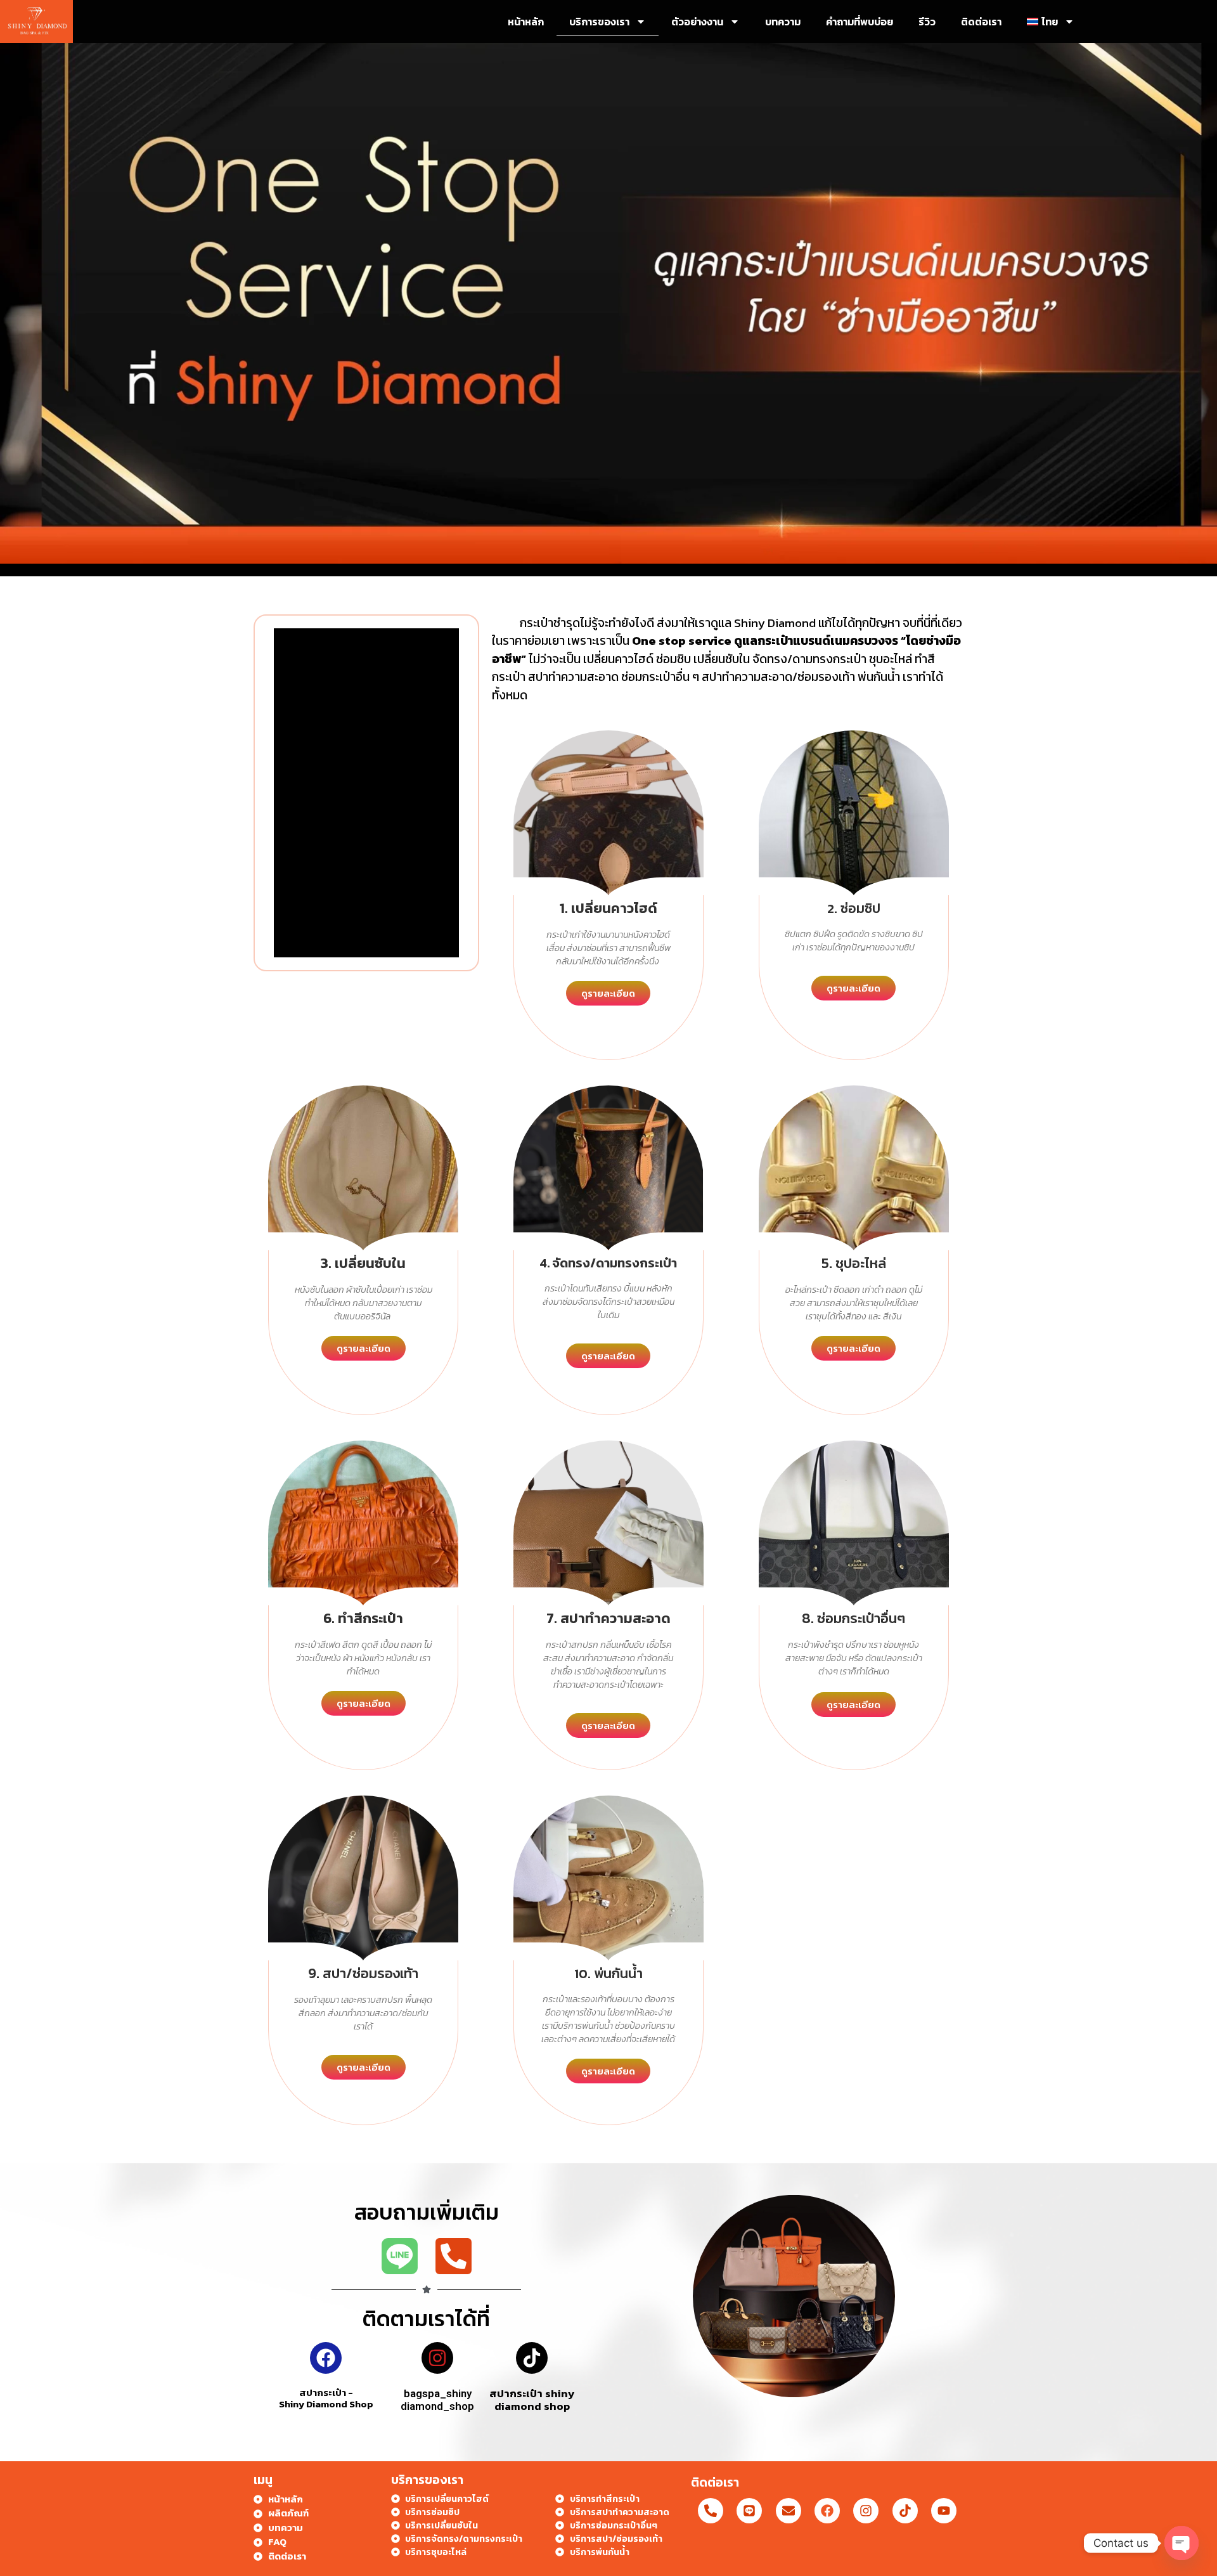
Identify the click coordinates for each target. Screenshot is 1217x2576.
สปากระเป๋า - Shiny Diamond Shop (326, 2398)
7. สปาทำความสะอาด (608, 1618)
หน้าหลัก (526, 22)
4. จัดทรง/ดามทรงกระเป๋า (608, 1263)
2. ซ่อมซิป (854, 908)
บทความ (783, 22)
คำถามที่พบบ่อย (860, 22)
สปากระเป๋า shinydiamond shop (532, 2400)
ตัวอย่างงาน (697, 22)
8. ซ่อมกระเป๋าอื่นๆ (853, 1618)
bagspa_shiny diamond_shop (437, 2400)
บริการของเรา (599, 22)
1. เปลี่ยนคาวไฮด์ (608, 908)
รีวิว (927, 22)
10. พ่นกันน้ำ (608, 1973)
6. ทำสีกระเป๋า (363, 1618)
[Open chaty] (1182, 2543)
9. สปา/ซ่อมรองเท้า (363, 1973)
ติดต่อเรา (981, 22)
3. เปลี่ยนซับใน (363, 1263)
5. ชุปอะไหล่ (854, 1263)
